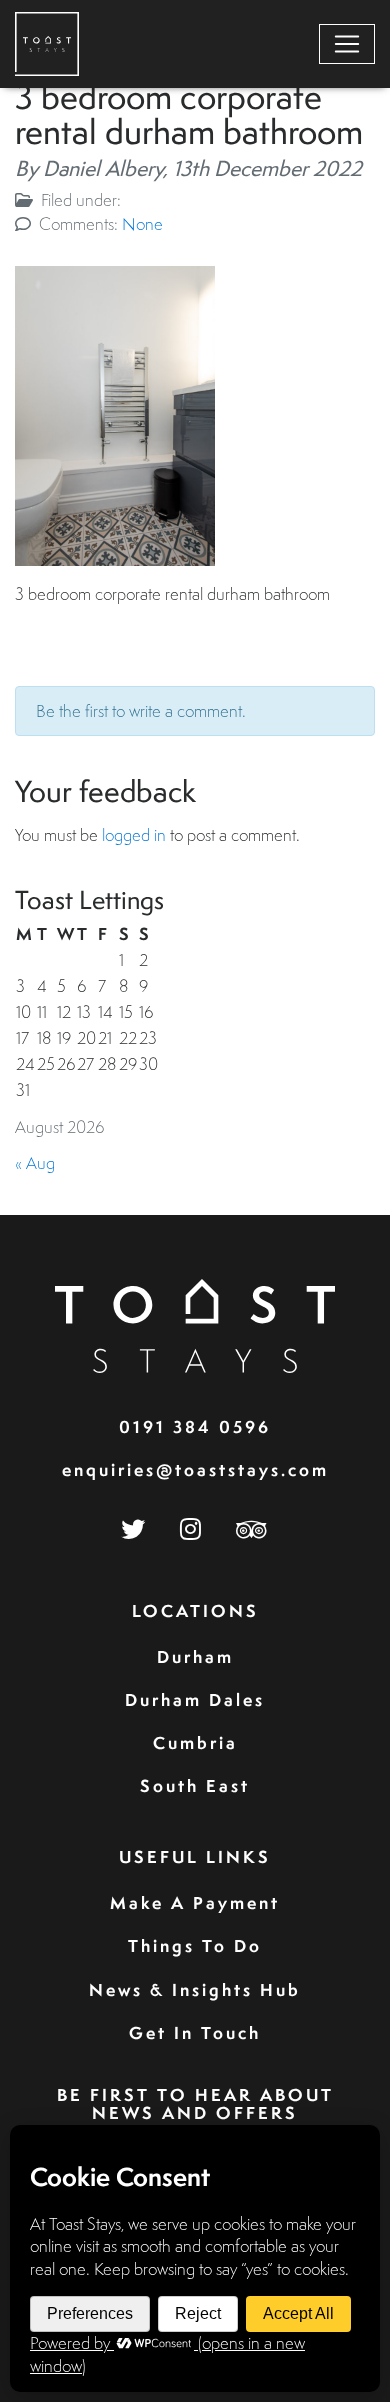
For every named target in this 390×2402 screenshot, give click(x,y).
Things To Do (195, 1945)
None (142, 223)
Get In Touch (195, 2032)
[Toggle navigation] (347, 44)
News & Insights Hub (195, 1989)
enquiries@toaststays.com (195, 1469)
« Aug (35, 1162)
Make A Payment (195, 1902)
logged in (134, 834)
